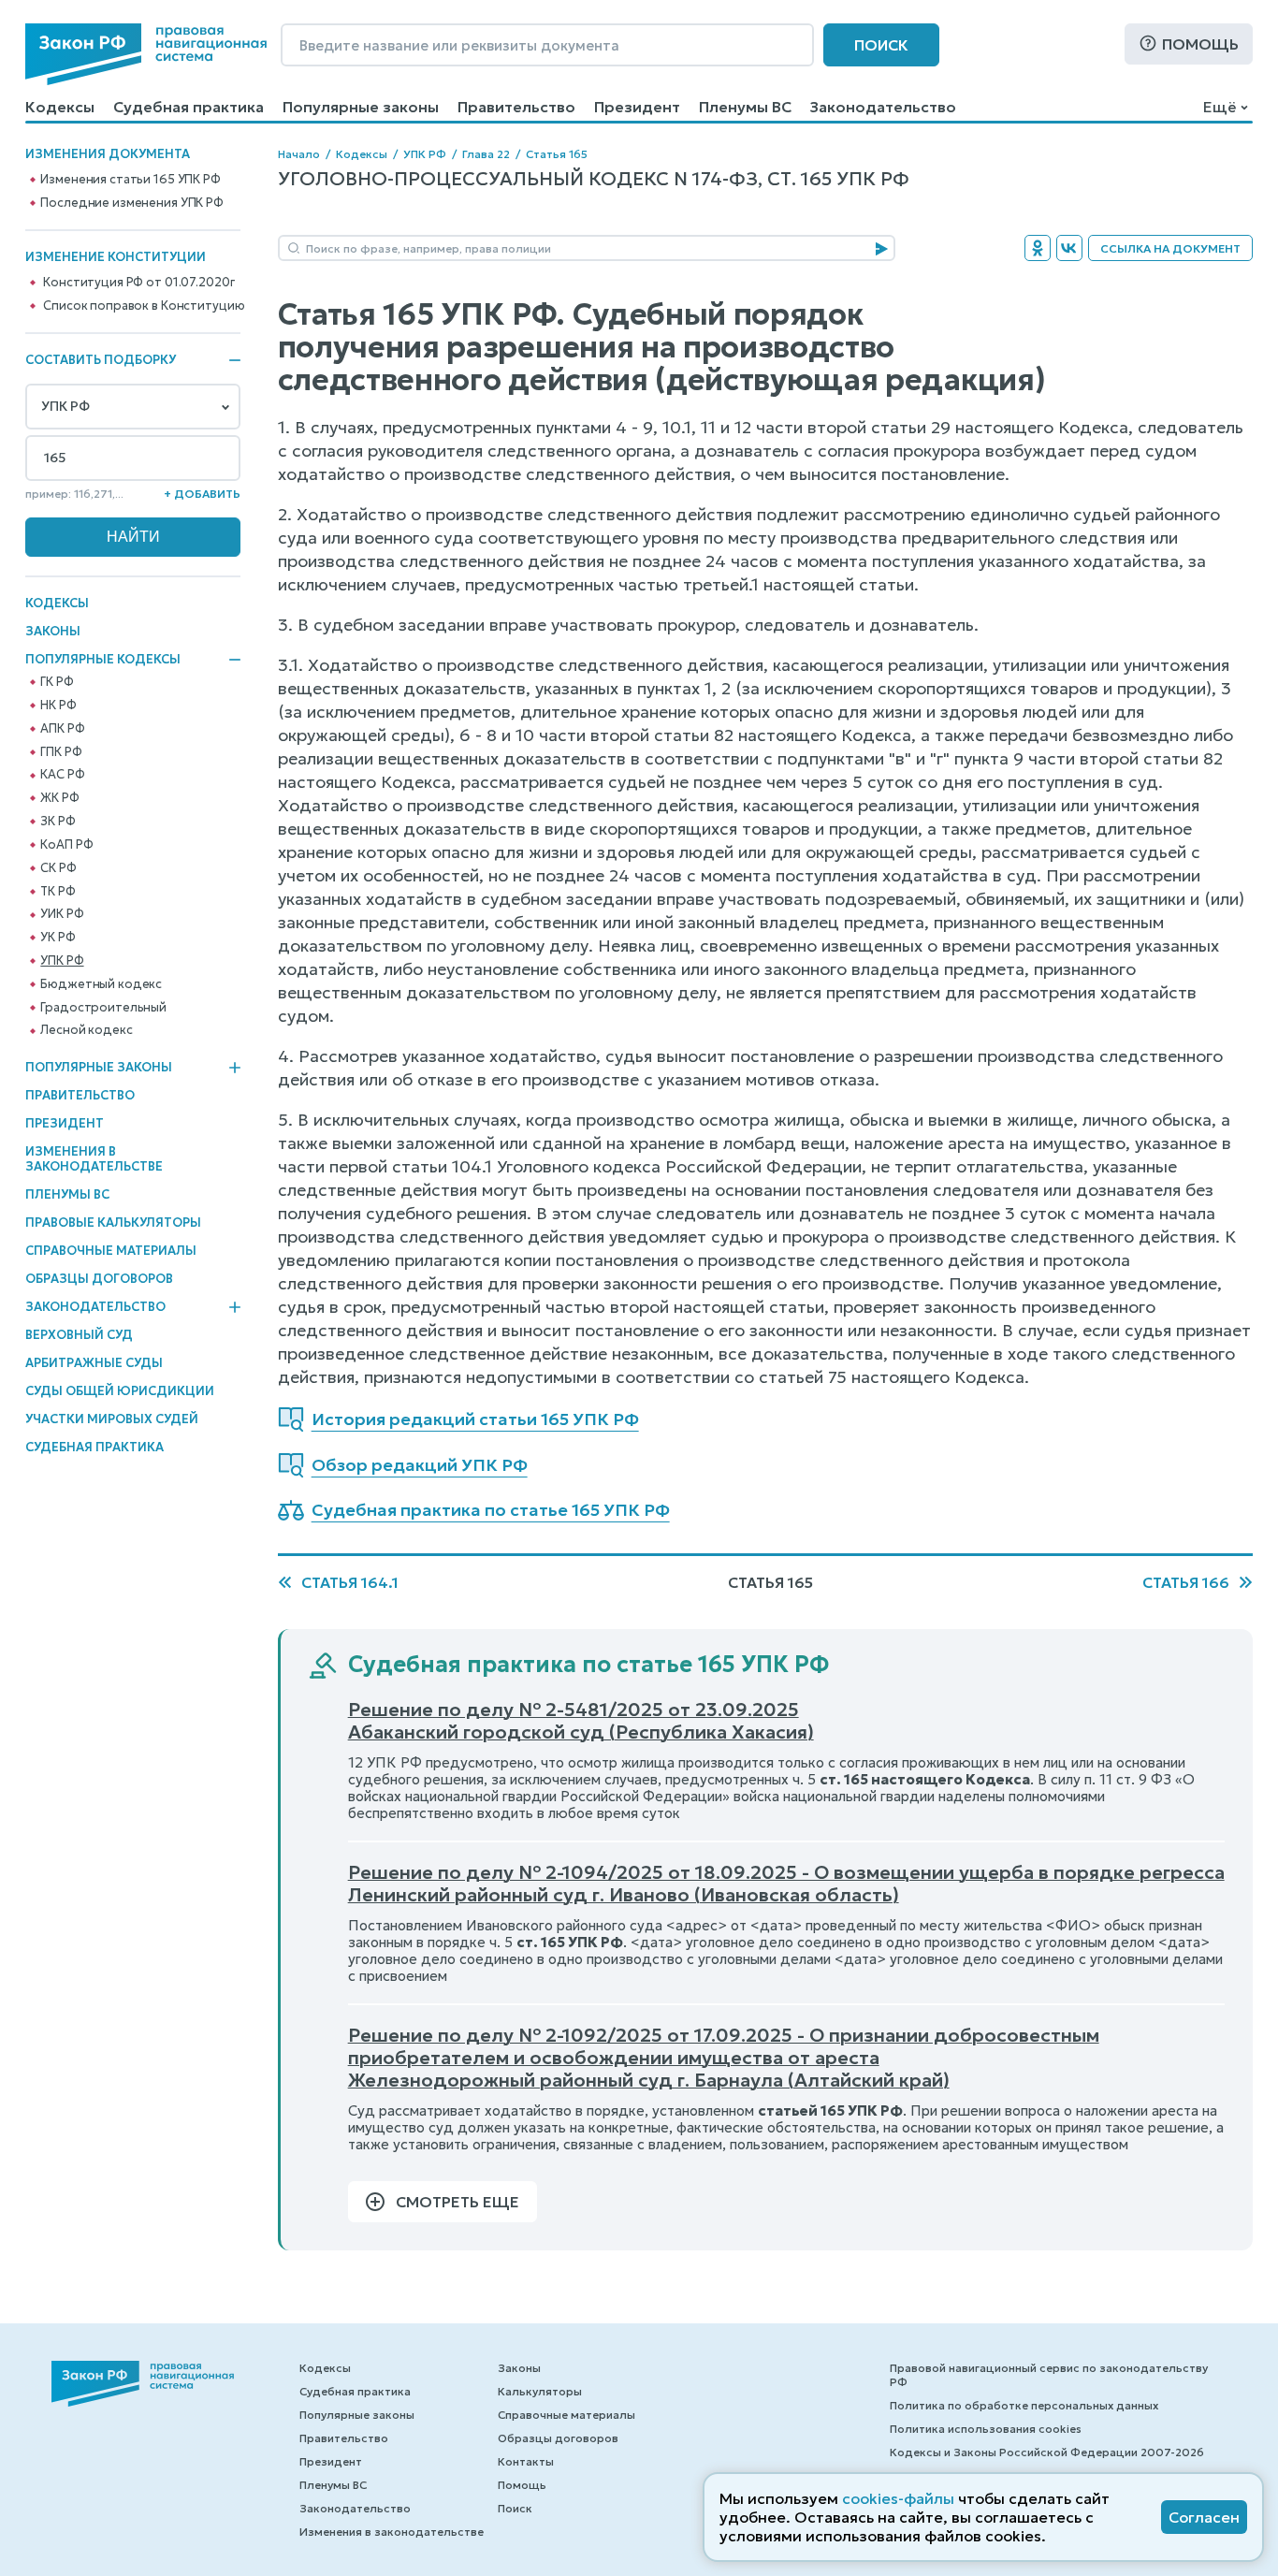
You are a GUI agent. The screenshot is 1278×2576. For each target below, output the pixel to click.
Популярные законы (361, 107)
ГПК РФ (61, 752)
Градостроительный (103, 1008)
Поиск (881, 45)
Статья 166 (1186, 1582)
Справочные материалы (111, 1251)
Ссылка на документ (1170, 248)
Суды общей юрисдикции (120, 1391)
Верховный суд (79, 1335)
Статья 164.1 (350, 1582)
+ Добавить (202, 494)
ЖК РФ (59, 798)
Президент (637, 107)
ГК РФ (57, 682)
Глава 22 (486, 154)
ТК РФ (58, 892)
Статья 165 (557, 154)
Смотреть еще (457, 2202)
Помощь (1200, 44)
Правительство (516, 107)
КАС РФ (62, 775)
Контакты (526, 2461)
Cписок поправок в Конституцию (144, 306)
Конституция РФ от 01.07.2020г (138, 283)
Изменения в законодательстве (94, 1159)
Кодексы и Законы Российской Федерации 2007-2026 (1047, 2452)
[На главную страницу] (146, 54)
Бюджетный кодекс (101, 984)
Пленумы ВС (745, 107)
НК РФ (58, 706)
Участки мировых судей (112, 1419)
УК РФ (58, 938)
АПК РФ (62, 729)
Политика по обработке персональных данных (1024, 2405)
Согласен (1204, 2517)
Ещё (1220, 107)
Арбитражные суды (94, 1363)
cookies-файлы (898, 2498)
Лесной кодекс (86, 1030)
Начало (299, 154)
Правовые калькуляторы (113, 1223)
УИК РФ (62, 914)
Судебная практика (189, 107)
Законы (53, 631)
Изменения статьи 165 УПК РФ (131, 180)
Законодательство (883, 107)
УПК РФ (62, 961)
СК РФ (58, 868)
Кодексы (60, 107)
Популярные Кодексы (103, 660)
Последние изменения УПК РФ (132, 203)
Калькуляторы (540, 2391)
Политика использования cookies (986, 2429)
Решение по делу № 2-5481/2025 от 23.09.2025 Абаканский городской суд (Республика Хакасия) (581, 1721)
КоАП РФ (66, 845)
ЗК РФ (58, 822)
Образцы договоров (99, 1279)
